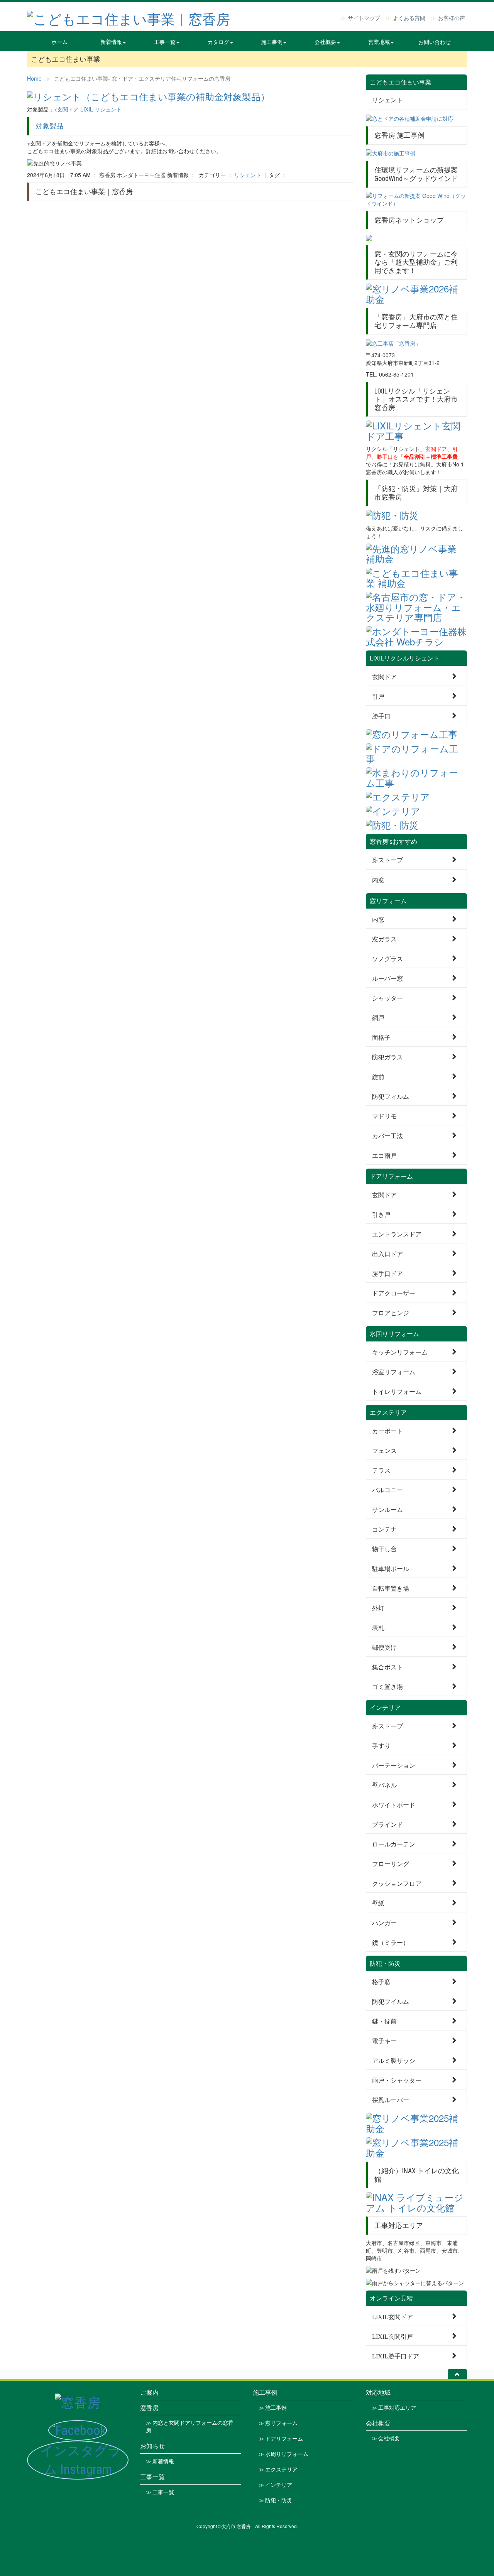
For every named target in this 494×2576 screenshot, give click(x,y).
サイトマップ (364, 18)
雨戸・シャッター (397, 2080)
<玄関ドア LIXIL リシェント (88, 109)
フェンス (384, 1450)
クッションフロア (397, 1883)
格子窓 (381, 1981)
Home (34, 78)
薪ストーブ (387, 859)
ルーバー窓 (387, 978)
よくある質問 (409, 18)
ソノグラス (387, 958)
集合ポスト (387, 1666)
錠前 (378, 1076)
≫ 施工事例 (273, 2408)
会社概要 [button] (325, 42)
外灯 (378, 1607)
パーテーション (394, 1765)
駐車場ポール (391, 1568)
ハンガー (384, 1922)
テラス (381, 1470)
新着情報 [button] (111, 42)
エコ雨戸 (384, 1155)
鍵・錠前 (384, 2021)
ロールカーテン (394, 1844)
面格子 (381, 1037)
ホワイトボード (394, 1804)
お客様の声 (452, 18)
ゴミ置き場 (387, 1686)
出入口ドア (387, 1253)
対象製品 (49, 126)
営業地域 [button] (379, 42)
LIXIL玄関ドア (392, 2316)
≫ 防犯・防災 (275, 2500)
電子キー (384, 2040)
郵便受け (384, 1647)
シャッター (387, 997)
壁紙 (378, 1903)
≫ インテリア (275, 2485)
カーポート (387, 1430)
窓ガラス (384, 938)
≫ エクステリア (278, 2470)
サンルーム (387, 1509)
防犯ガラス (387, 1057)
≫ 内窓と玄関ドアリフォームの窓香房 (190, 2427)
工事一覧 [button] (165, 42)
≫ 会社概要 (386, 2438)
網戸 (378, 1017)
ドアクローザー (394, 1293)
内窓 (378, 879)
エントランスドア (397, 1234)
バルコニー (387, 1489)
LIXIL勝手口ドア (396, 2356)
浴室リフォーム (394, 1371)
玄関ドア (384, 676)
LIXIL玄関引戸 (392, 2336)
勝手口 (381, 715)
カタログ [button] (218, 42)
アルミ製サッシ (394, 2060)
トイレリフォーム (397, 1391)
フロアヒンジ (391, 1312)
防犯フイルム (391, 2001)
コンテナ (384, 1529)
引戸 (378, 696)
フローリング (391, 1863)
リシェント (248, 175)
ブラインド (387, 1824)
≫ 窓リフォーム (278, 2423)
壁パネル (384, 1785)
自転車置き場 (391, 1588)
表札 (378, 1627)
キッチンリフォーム (400, 1352)
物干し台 (384, 1548)
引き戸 (381, 1214)
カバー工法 (387, 1135)
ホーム (59, 42)
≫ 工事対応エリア (394, 2408)
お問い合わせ (435, 42)
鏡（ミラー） (391, 1942)
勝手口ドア (387, 1273)
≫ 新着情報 (160, 2461)
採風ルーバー (391, 2099)
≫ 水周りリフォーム (283, 2454)
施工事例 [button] (272, 42)
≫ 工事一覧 (160, 2492)
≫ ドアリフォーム (281, 2439)
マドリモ (384, 1116)
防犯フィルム (391, 1096)
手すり (381, 1745)
